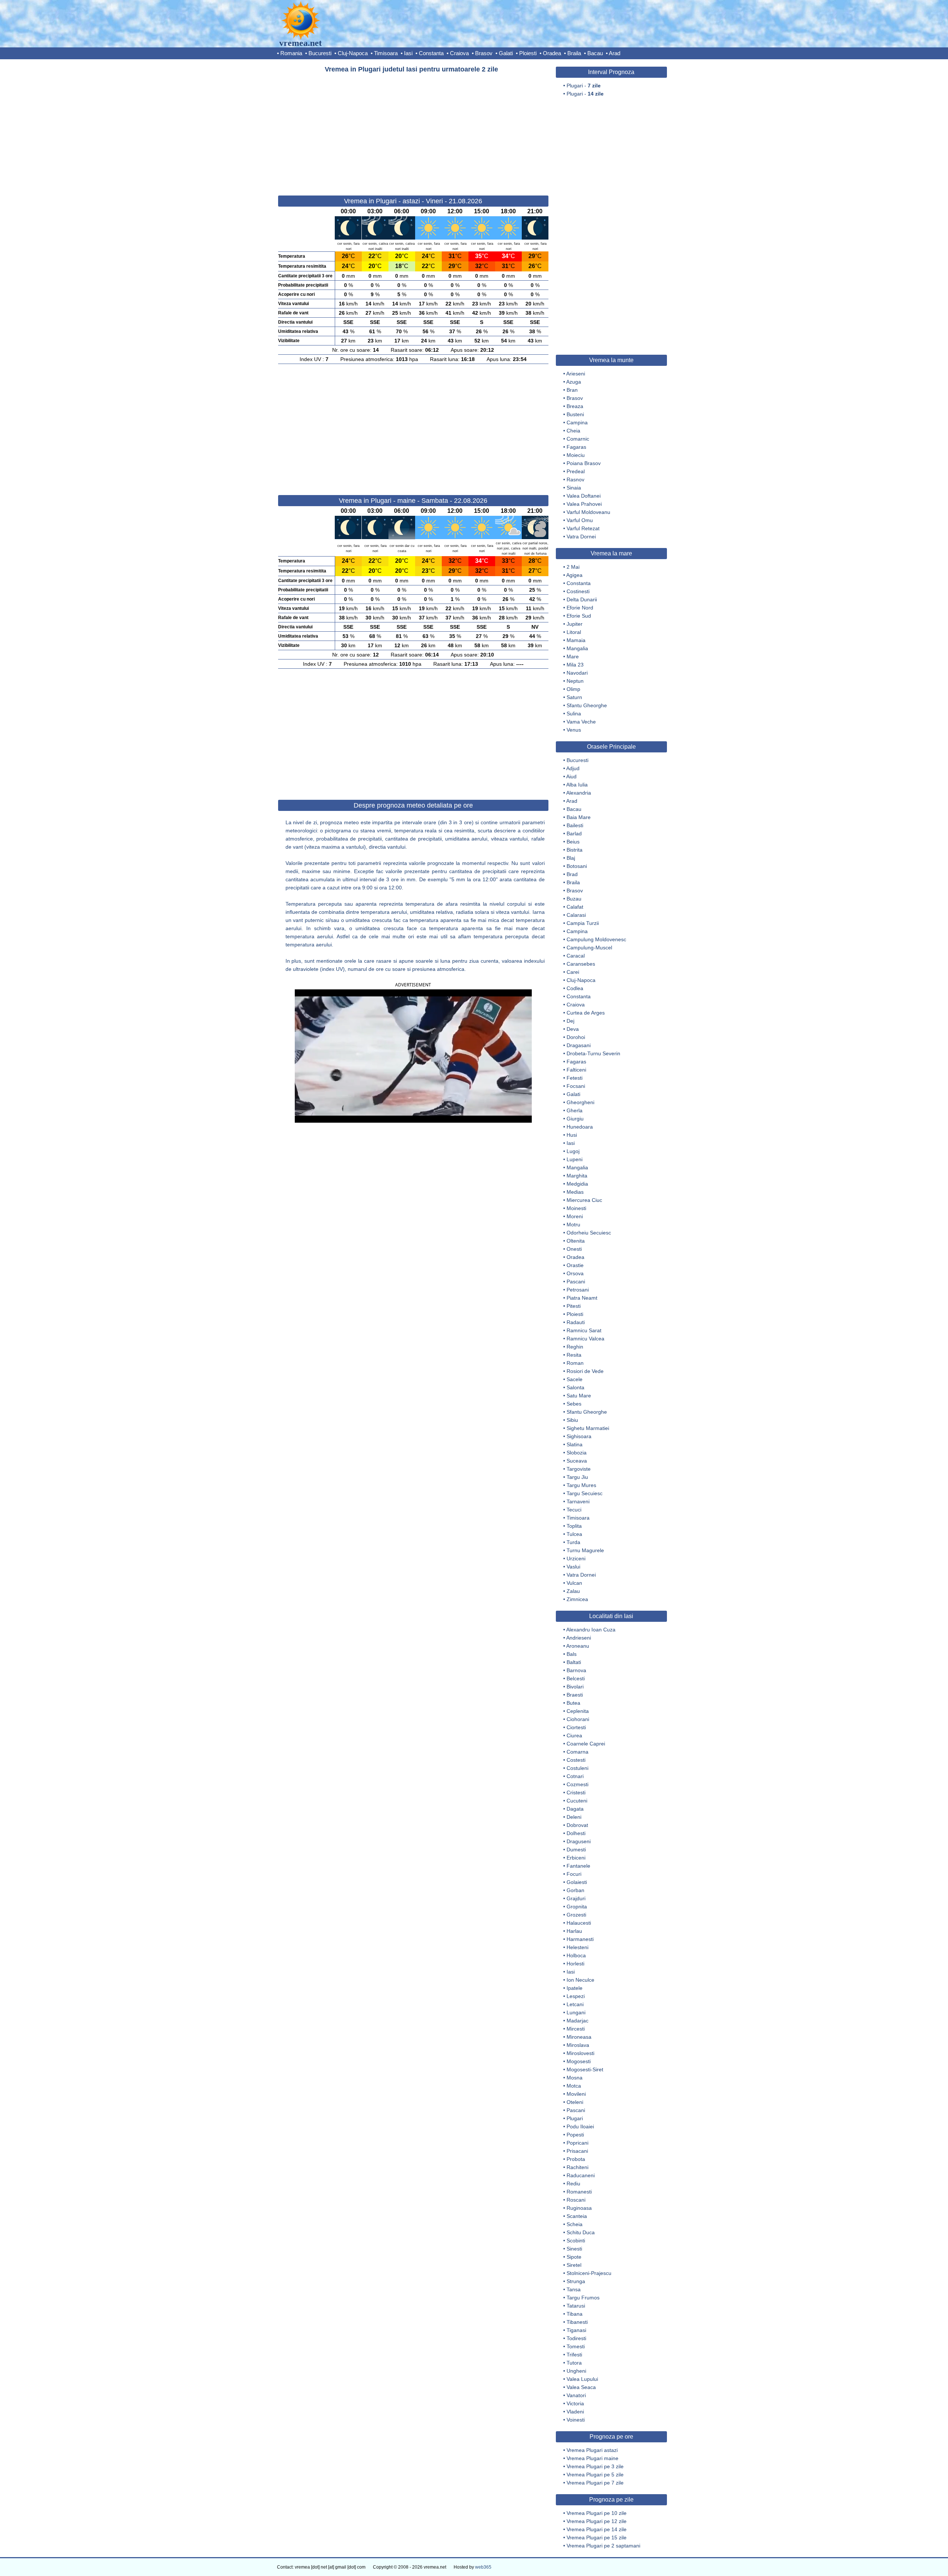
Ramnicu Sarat (584, 1330)
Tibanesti (577, 2322)
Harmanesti (580, 1939)
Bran (572, 390)
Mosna (575, 2078)
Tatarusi (576, 2306)
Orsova (575, 1273)
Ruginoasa (579, 2208)
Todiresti (576, 2338)
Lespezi (576, 1996)
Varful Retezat (583, 528)
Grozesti (576, 1915)
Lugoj (573, 1151)
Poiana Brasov (584, 463)
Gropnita (577, 1907)
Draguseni (579, 1841)
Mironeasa (579, 2037)
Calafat (575, 907)
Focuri (574, 1874)
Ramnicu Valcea (585, 1339)
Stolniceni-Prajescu (589, 2273)
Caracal (576, 956)
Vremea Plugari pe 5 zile (595, 2475)
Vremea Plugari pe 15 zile (597, 2537)
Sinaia (574, 488)
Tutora (574, 2363)
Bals (572, 1654)
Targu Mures (581, 1485)
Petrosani (578, 1290)
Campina (577, 422)
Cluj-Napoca (353, 53)
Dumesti (576, 1850)
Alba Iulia (577, 785)
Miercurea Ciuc (584, 1200)
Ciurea (574, 1735)
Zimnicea (577, 1599)
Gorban (575, 1890)
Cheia (573, 431)
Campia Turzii (583, 923)
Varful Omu (580, 520)
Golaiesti (577, 1882)
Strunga (576, 2281)
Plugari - (584, 86)
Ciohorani (578, 1719)
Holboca (576, 1955)
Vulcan (574, 1583)
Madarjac (578, 2021)
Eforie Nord (580, 608)
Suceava (577, 1461)
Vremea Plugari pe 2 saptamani (603, 2546)
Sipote (574, 2257)
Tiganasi (576, 2330)
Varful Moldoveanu (588, 512)
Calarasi (576, 915)
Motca (574, 2086)
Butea (573, 1703)
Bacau (595, 53)
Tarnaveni (578, 1501)
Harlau (574, 1931)
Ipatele (575, 1988)
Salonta (575, 1387)
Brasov (484, 53)
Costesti (576, 1760)
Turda (573, 1542)
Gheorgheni (580, 1102)
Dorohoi (576, 1037)
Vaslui (573, 1567)
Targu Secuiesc (585, 1493)
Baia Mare (579, 817)
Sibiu (572, 1420)
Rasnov (575, 480)
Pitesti (574, 1306)
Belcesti (576, 1678)
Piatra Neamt (582, 1298)
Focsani (576, 1086)
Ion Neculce (580, 1980)
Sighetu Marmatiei (588, 1428)
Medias (575, 1192)
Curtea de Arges (586, 1013)
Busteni (575, 414)
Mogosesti (579, 2061)
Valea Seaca (581, 2387)
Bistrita (575, 850)
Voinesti (576, 2420)
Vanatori (576, 2395)
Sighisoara (579, 1436)
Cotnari (575, 1776)
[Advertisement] (413, 131)
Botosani (577, 866)
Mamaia (576, 640)
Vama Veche (581, 722)
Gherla (575, 1110)
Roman (575, 1363)
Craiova (459, 53)
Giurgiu (575, 1119)
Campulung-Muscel (589, 948)
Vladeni (575, 2412)
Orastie (575, 1265)
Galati (506, 53)
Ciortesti (576, 1727)
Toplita (574, 1526)
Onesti (574, 1249)
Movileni (576, 2094)
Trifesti (574, 2355)
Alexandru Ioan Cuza (591, 1630)
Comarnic (578, 439)
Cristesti (576, 1792)
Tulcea (574, 1534)
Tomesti (576, 2346)
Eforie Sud (579, 616)
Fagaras (576, 447)
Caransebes (581, 964)
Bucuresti (320, 53)
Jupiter (575, 624)
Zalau (573, 1591)
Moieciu (576, 455)
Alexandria (579, 793)
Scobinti (576, 2241)
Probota (576, 2159)
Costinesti (578, 591)
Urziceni (576, 1558)
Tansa (574, 2289)
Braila (574, 53)
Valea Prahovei (584, 504)
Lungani (576, 2012)
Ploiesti (528, 53)
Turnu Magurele (585, 1550)
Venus (574, 730)
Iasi (408, 53)
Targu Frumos (583, 2298)
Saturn (574, 697)
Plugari (575, 2118)
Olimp (573, 689)
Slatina (575, 1444)
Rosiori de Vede (585, 1371)
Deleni (574, 1817)
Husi (572, 1135)
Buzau (574, 899)
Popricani (578, 2143)
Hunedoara (580, 1127)
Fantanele (578, 1866)
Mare (573, 656)
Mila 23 (575, 665)
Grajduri (576, 1898)
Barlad (574, 833)
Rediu (573, 2184)
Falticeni (576, 1070)
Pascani (576, 1282)
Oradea (552, 53)
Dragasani (579, 1045)
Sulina (574, 714)
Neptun (575, 681)
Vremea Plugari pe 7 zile (595, 2483)
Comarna (578, 1752)
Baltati (574, 1662)
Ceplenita (578, 1711)
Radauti (576, 1322)
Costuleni (578, 1768)
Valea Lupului (582, 2379)
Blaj (571, 858)
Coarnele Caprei (586, 1744)
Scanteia (577, 2216)
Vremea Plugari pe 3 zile (595, 2466)
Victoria (575, 2403)
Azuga (574, 382)
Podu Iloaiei (580, 2126)
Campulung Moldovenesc (596, 939)
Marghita (577, 1176)
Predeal (576, 471)
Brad (572, 874)
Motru (573, 1224)
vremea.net (301, 43)
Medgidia (577, 1184)
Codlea (575, 988)
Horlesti (575, 1964)
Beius (573, 842)
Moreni (575, 1216)
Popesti (575, 2135)
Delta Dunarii (582, 599)
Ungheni (576, 2371)
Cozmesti (578, 1784)
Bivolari (575, 1687)
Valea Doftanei (584, 496)
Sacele (575, 1379)
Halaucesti (579, 1923)
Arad (615, 53)
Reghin (575, 1347)
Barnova (576, 1670)
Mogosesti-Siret (585, 2069)
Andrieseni (579, 1638)
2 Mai (573, 567)
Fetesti (575, 1078)
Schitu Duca (581, 2232)
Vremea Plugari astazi (592, 2450)
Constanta (431, 53)
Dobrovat (577, 1825)
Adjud (573, 768)
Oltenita (576, 1241)
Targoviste (579, 1469)
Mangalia (577, 648)
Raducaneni (581, 2175)
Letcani (575, 2004)
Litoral (574, 632)
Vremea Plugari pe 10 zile (597, 2513)
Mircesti (576, 2029)
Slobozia (577, 1453)
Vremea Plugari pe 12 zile (597, 2521)
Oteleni (575, 2102)
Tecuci (574, 1510)
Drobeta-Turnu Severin (593, 1053)
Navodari (577, 673)
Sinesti (574, 2249)
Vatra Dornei (581, 537)
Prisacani (577, 2151)
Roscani (576, 2200)
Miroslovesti (580, 2053)
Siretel (574, 2265)
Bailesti (575, 825)
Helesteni (578, 1947)
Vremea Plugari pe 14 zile (597, 2529)
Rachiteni (578, 2167)
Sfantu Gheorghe (587, 705)
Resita (574, 1355)
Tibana (575, 2314)
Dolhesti (576, 1833)
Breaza (575, 406)
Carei (573, 972)
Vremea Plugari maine (592, 2458)
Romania (291, 53)
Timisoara (386, 53)
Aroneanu (578, 1646)
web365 (483, 2567)
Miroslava (578, 2045)
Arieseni (576, 374)
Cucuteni (577, 1801)
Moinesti (576, 1208)
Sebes (574, 1404)
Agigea (574, 575)
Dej (570, 1021)
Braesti (575, 1695)
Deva (573, 1029)
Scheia (575, 2224)
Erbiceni (576, 1858)
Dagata (575, 1809)
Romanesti (579, 2192)
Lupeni (575, 1159)
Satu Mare (579, 1396)
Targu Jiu (577, 1477)
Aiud (571, 776)
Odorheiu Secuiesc (589, 1233)
